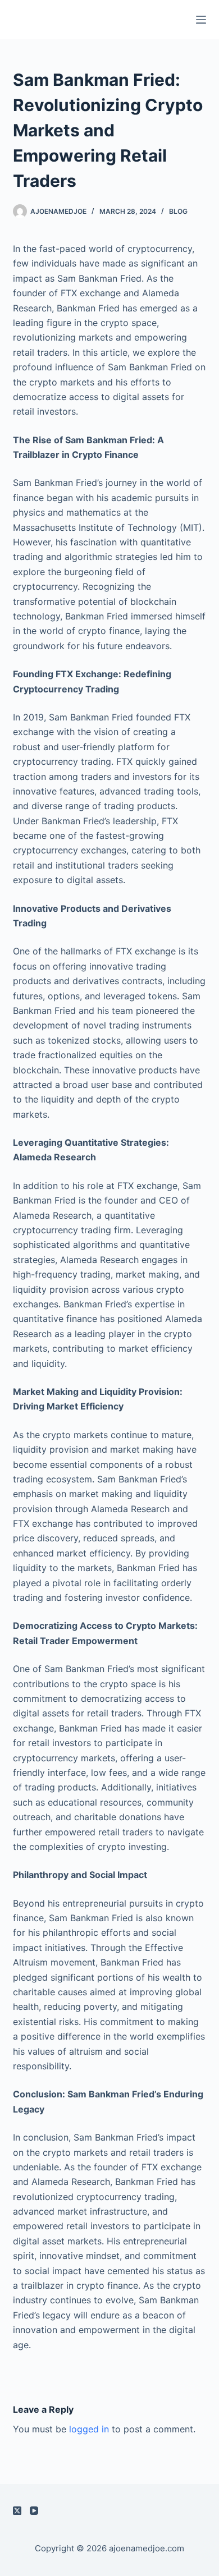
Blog (178, 211)
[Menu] (201, 20)
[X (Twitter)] (17, 2511)
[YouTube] (34, 2511)
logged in (89, 2429)
